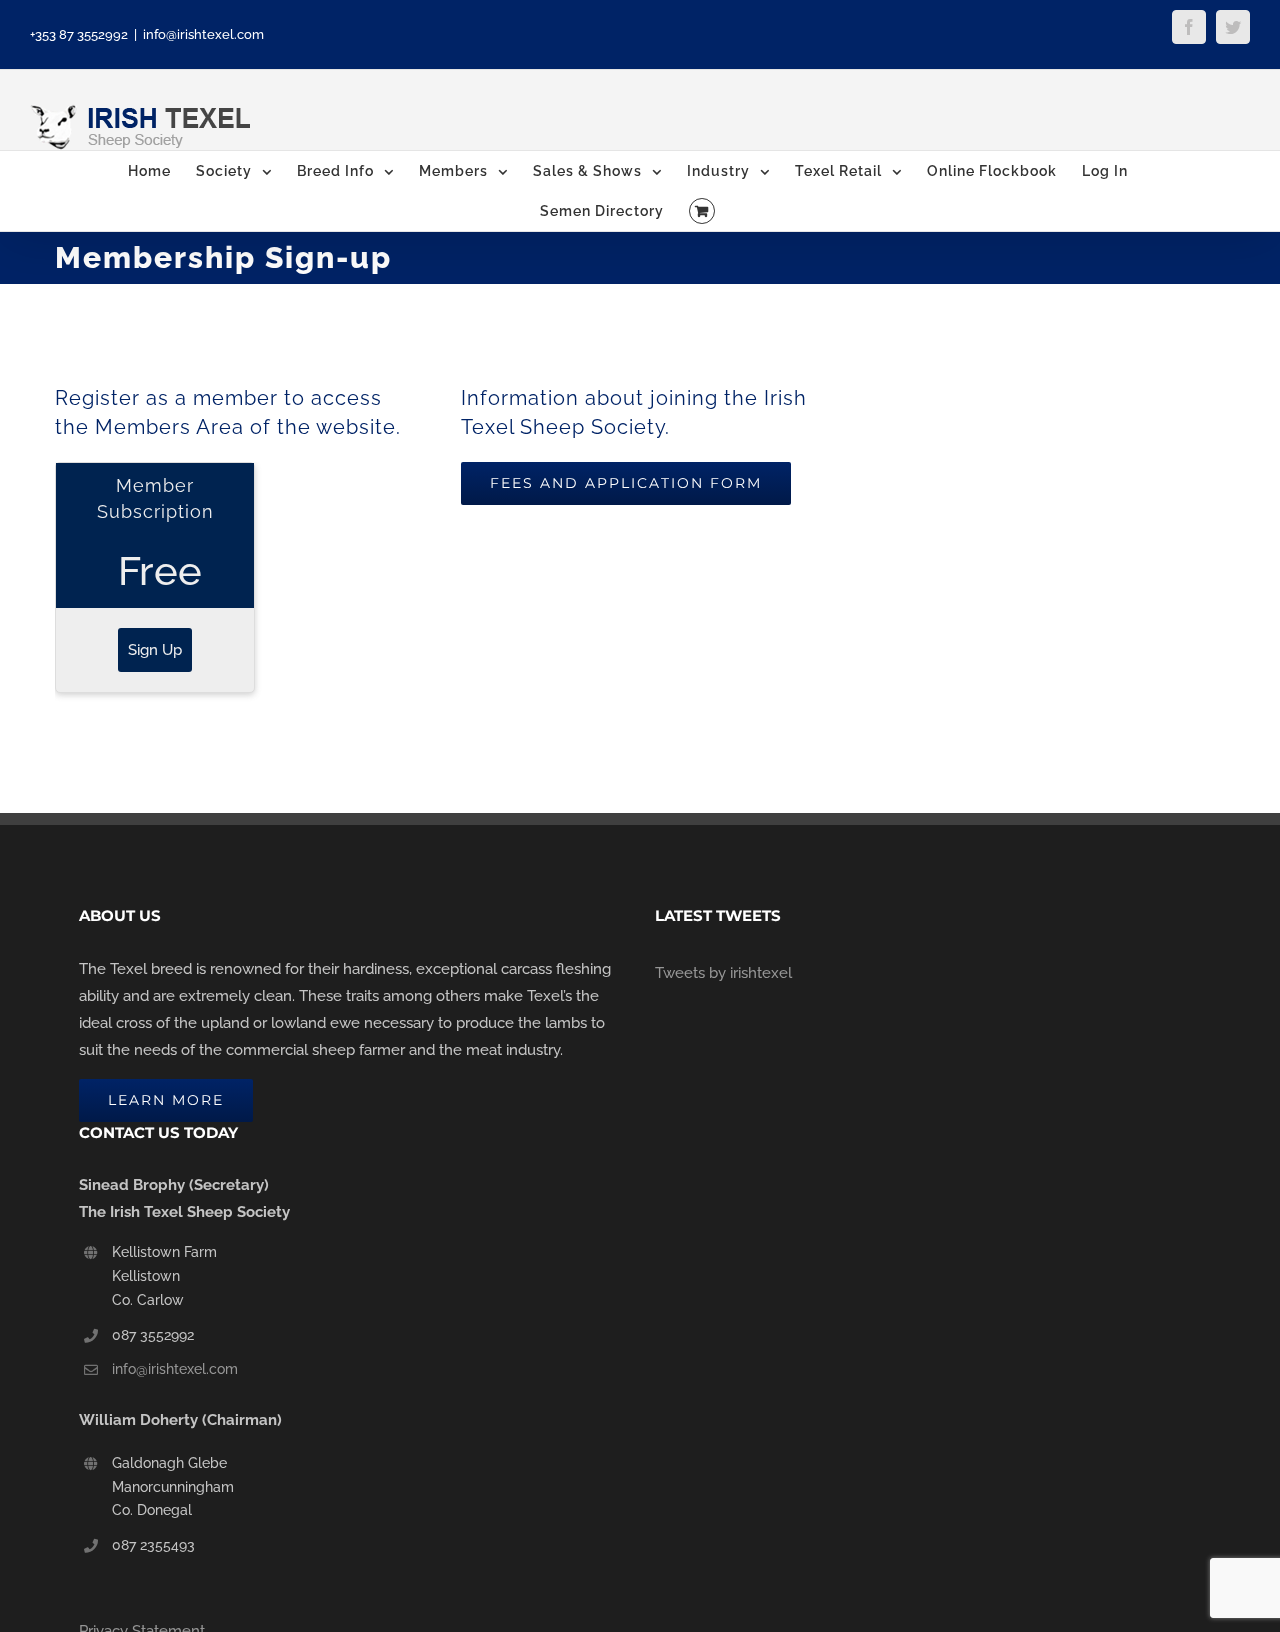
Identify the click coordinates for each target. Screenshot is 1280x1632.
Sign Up (155, 650)
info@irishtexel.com (203, 34)
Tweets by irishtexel (723, 973)
